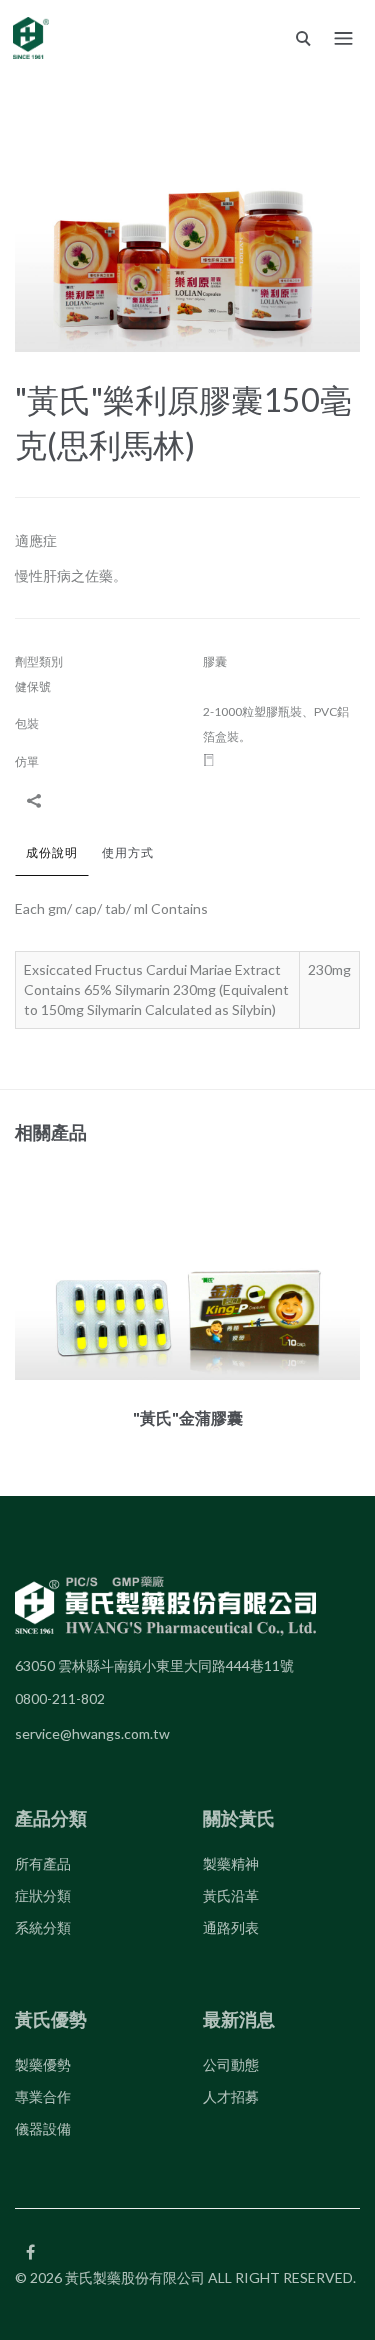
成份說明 (52, 852)
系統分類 (43, 1927)
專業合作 (43, 2096)
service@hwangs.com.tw (92, 1733)
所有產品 (43, 1863)
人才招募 (231, 2096)
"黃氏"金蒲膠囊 (188, 1417)
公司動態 (231, 2064)
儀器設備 (43, 2128)
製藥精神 (231, 1863)
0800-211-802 (60, 1698)
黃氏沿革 (231, 1895)
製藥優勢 (43, 2064)
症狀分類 (43, 1895)
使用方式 (128, 852)
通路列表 (231, 1927)
